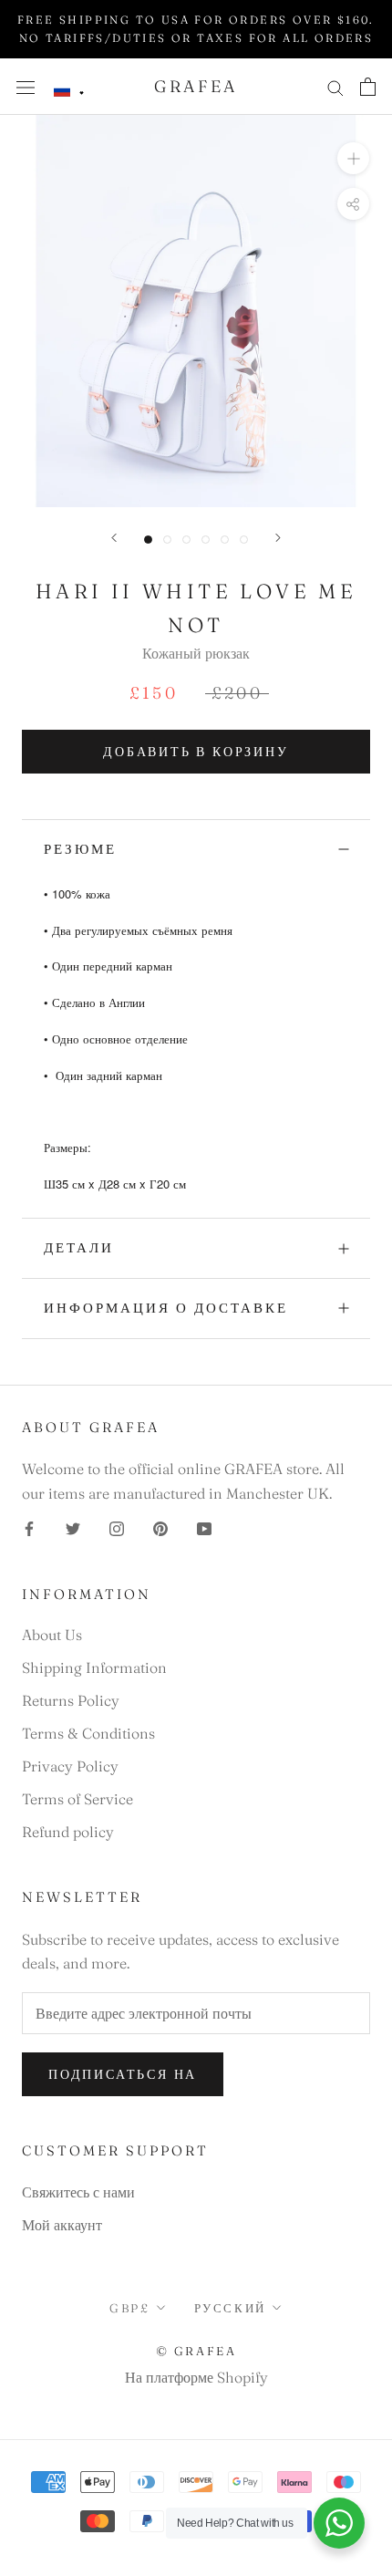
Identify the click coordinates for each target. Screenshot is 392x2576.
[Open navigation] (26, 86)
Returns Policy (71, 1700)
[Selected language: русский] (69, 91)
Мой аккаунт (62, 2225)
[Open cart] (368, 87)
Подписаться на (123, 2074)
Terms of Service (77, 1799)
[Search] (335, 86)
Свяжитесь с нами (78, 2192)
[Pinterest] (160, 1527)
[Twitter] (73, 1527)
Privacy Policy (70, 1766)
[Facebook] (29, 1527)
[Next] (278, 538)
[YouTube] (204, 1527)
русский (230, 2308)
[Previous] (114, 538)
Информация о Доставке (166, 1308)
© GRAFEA (196, 2351)
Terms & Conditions (88, 1733)
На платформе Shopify (196, 2377)
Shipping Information (94, 1667)
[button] (69, 91)
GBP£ (129, 2308)
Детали (79, 1247)
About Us (52, 1635)
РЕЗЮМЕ (80, 849)
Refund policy (68, 1832)
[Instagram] (117, 1527)
